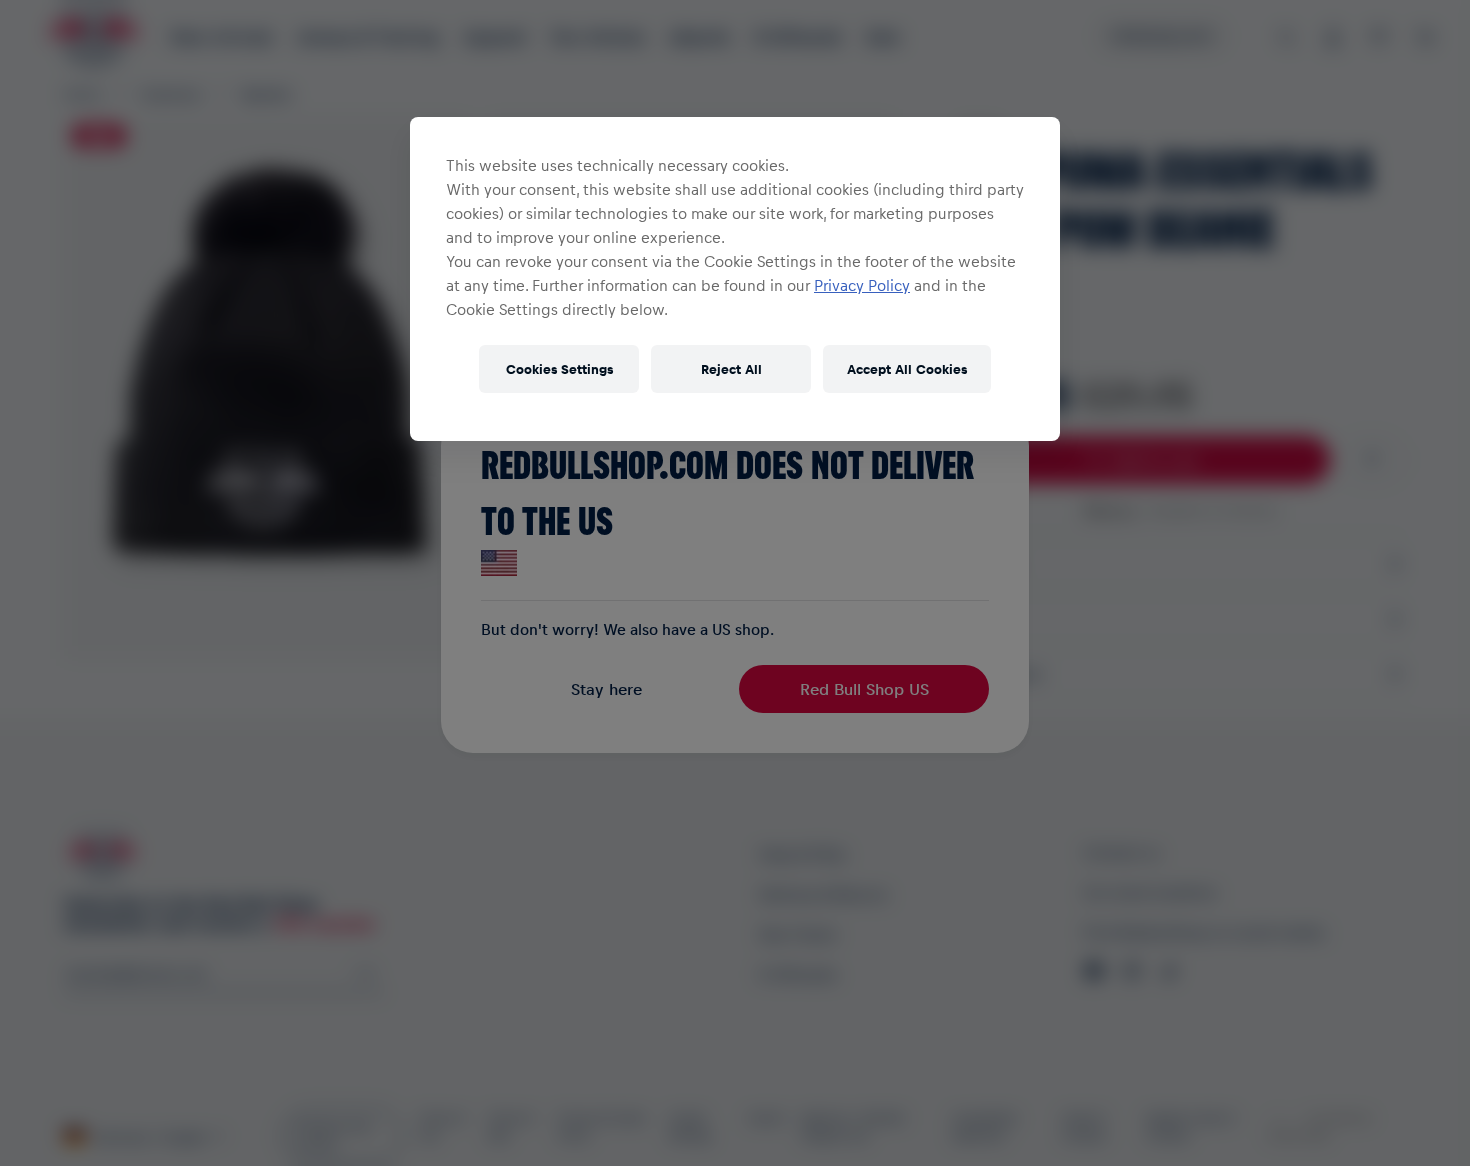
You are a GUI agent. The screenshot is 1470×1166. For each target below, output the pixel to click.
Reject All (731, 368)
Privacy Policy (862, 285)
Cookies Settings (559, 368)
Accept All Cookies (907, 368)
